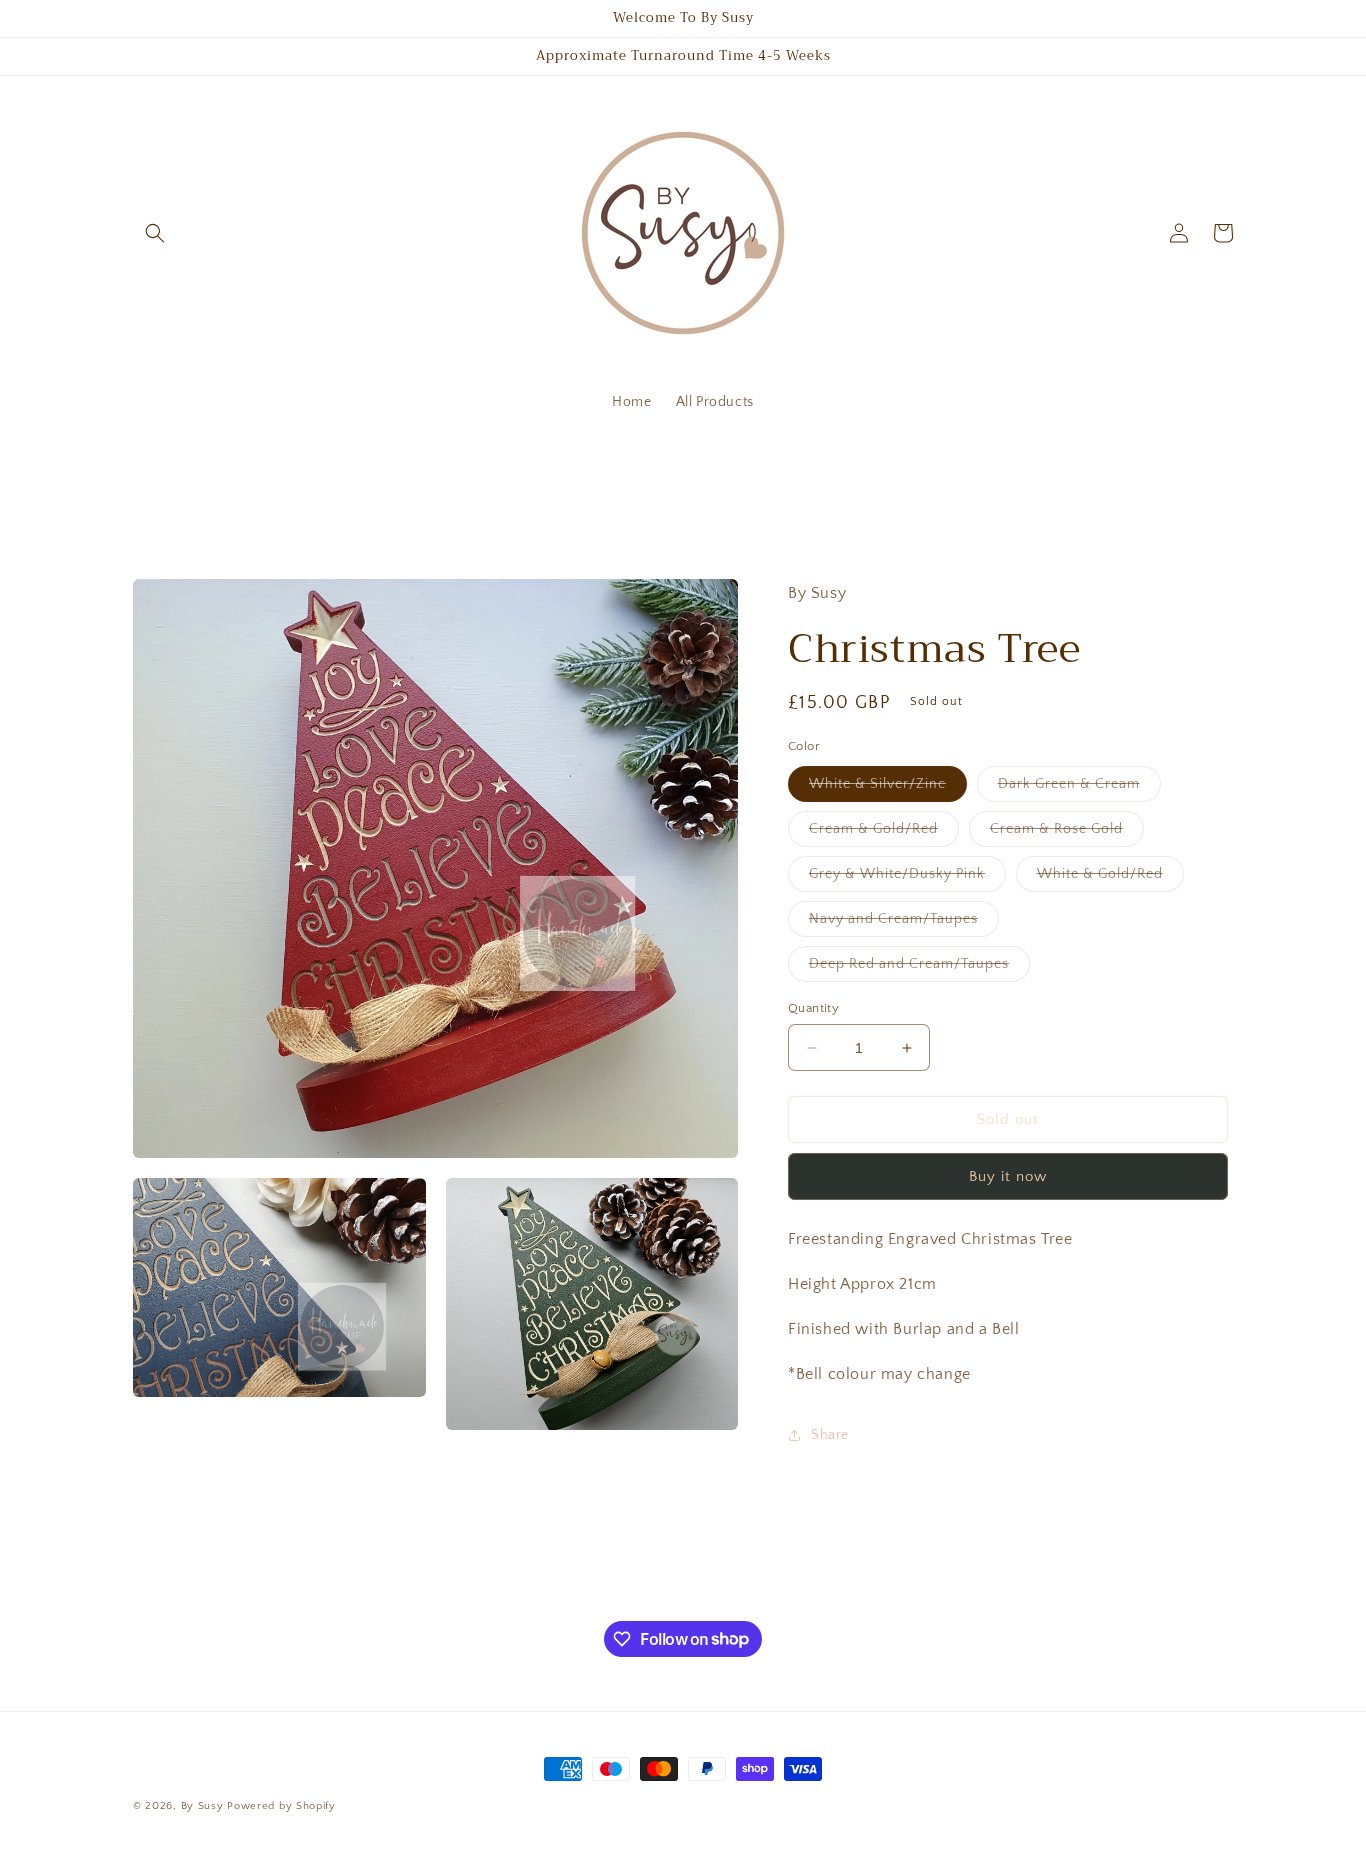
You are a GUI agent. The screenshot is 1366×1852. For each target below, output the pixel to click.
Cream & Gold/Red (884, 833)
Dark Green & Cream (1079, 788)
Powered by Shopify (281, 1806)
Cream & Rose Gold (1067, 833)
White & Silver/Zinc (888, 788)
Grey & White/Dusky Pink (907, 878)
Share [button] (830, 1435)
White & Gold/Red (1110, 878)
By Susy (202, 1806)
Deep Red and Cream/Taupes (919, 968)
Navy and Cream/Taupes (904, 923)
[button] (155, 233)
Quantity (813, 1008)
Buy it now (1008, 1176)
